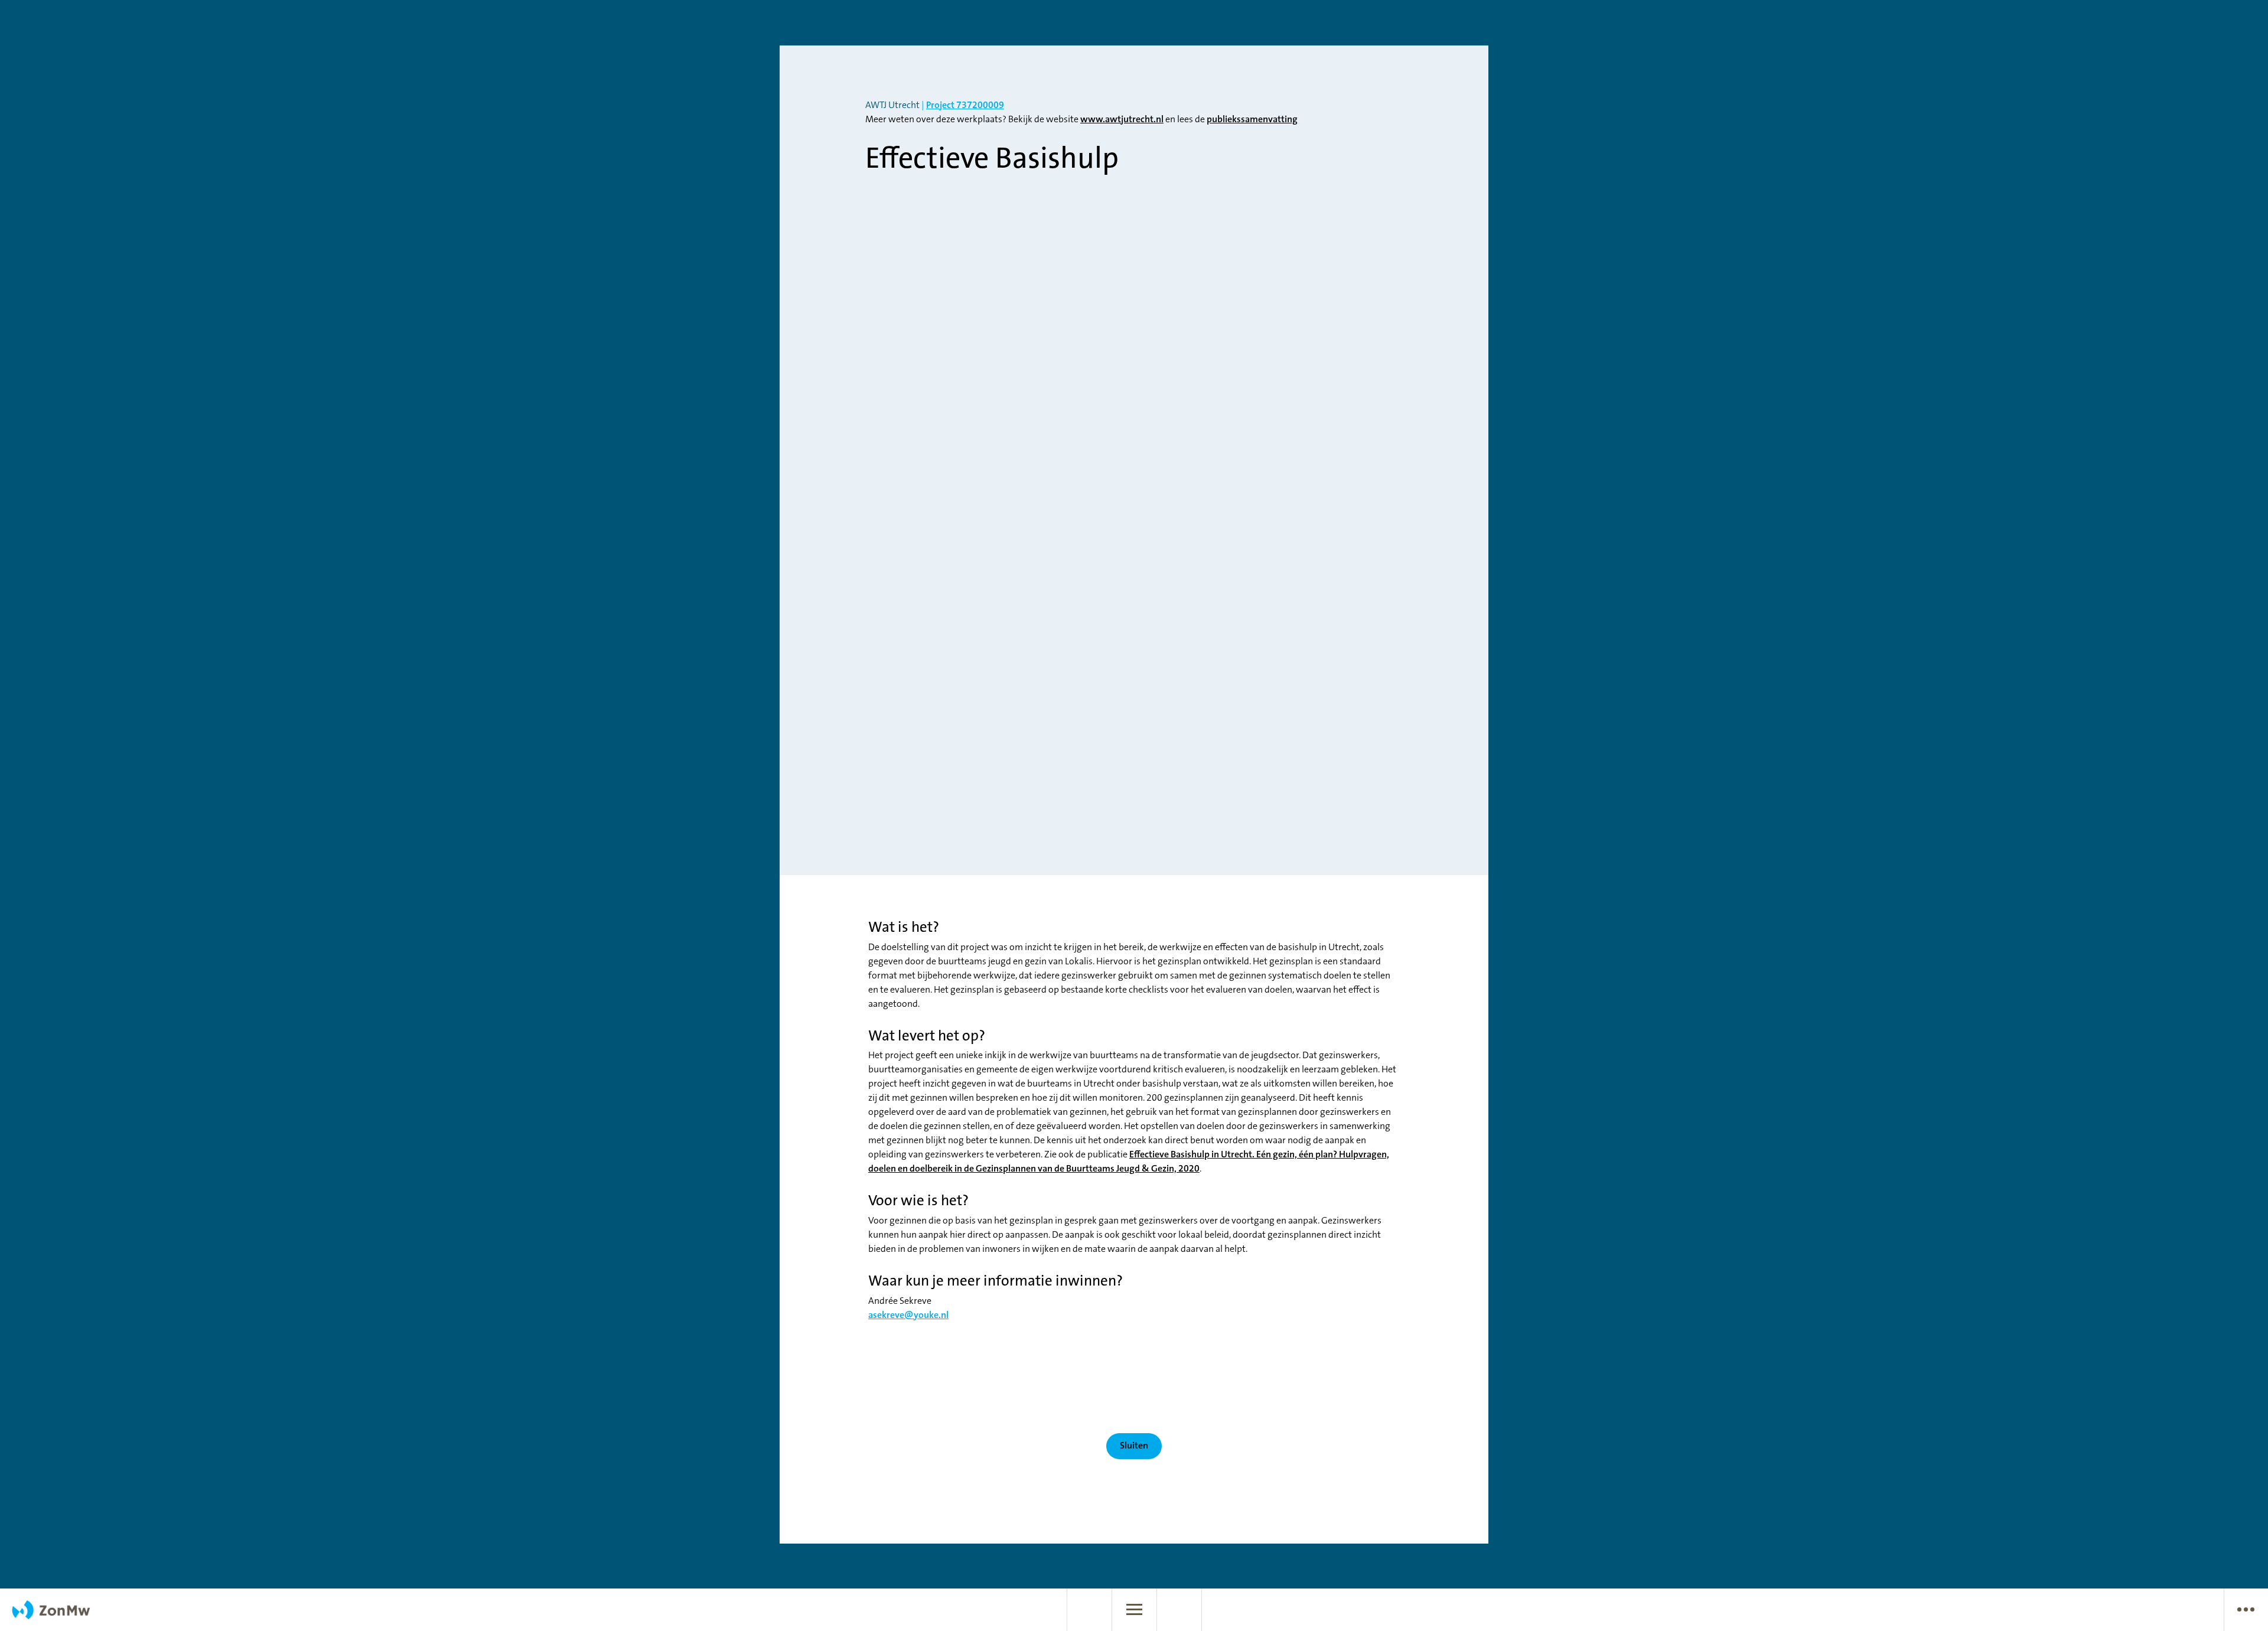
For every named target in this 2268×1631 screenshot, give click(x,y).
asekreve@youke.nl (908, 1316)
